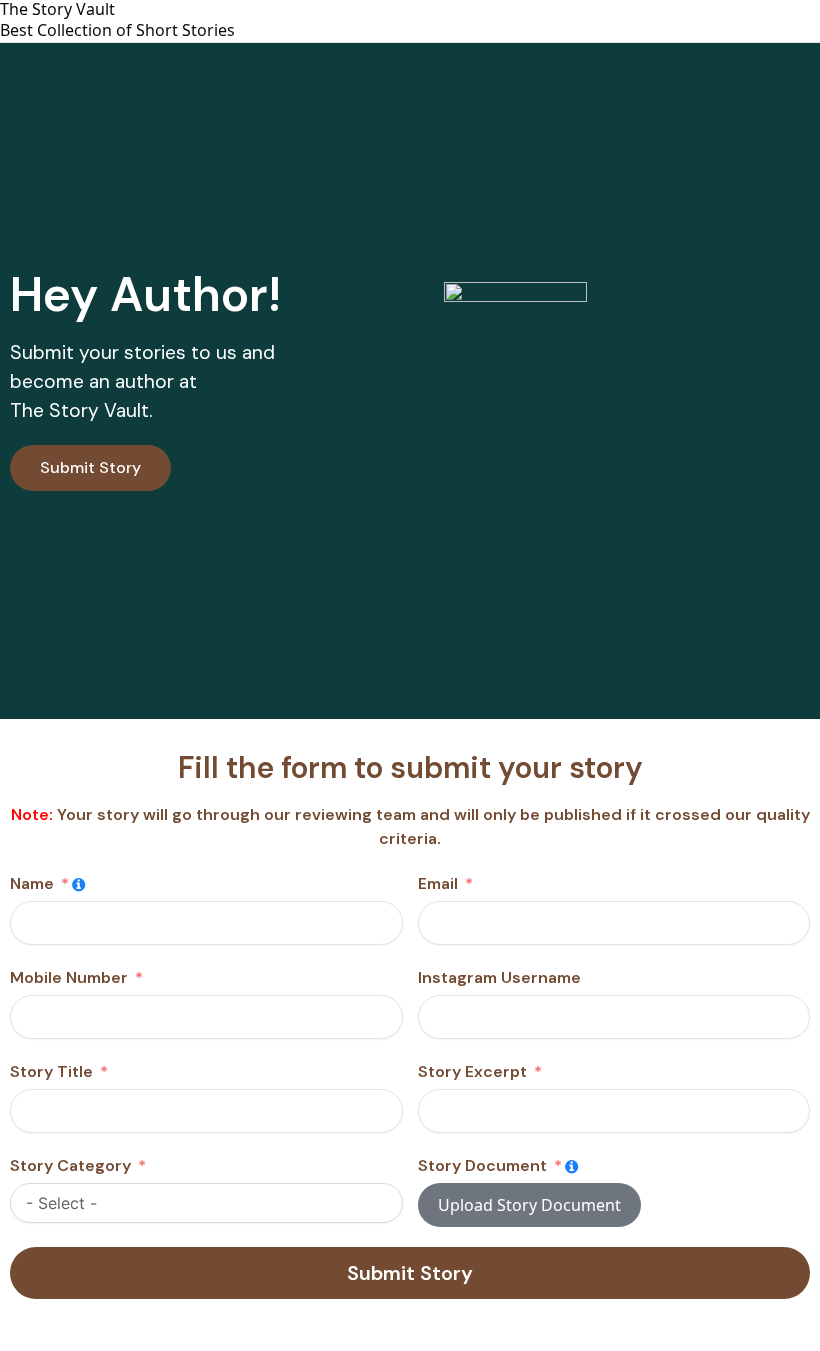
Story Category (70, 1165)
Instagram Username (499, 977)
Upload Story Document (529, 1205)
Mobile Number (69, 977)
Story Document (482, 1165)
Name (32, 883)
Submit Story (410, 1273)
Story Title (51, 1071)
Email (438, 883)
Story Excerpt (472, 1071)
